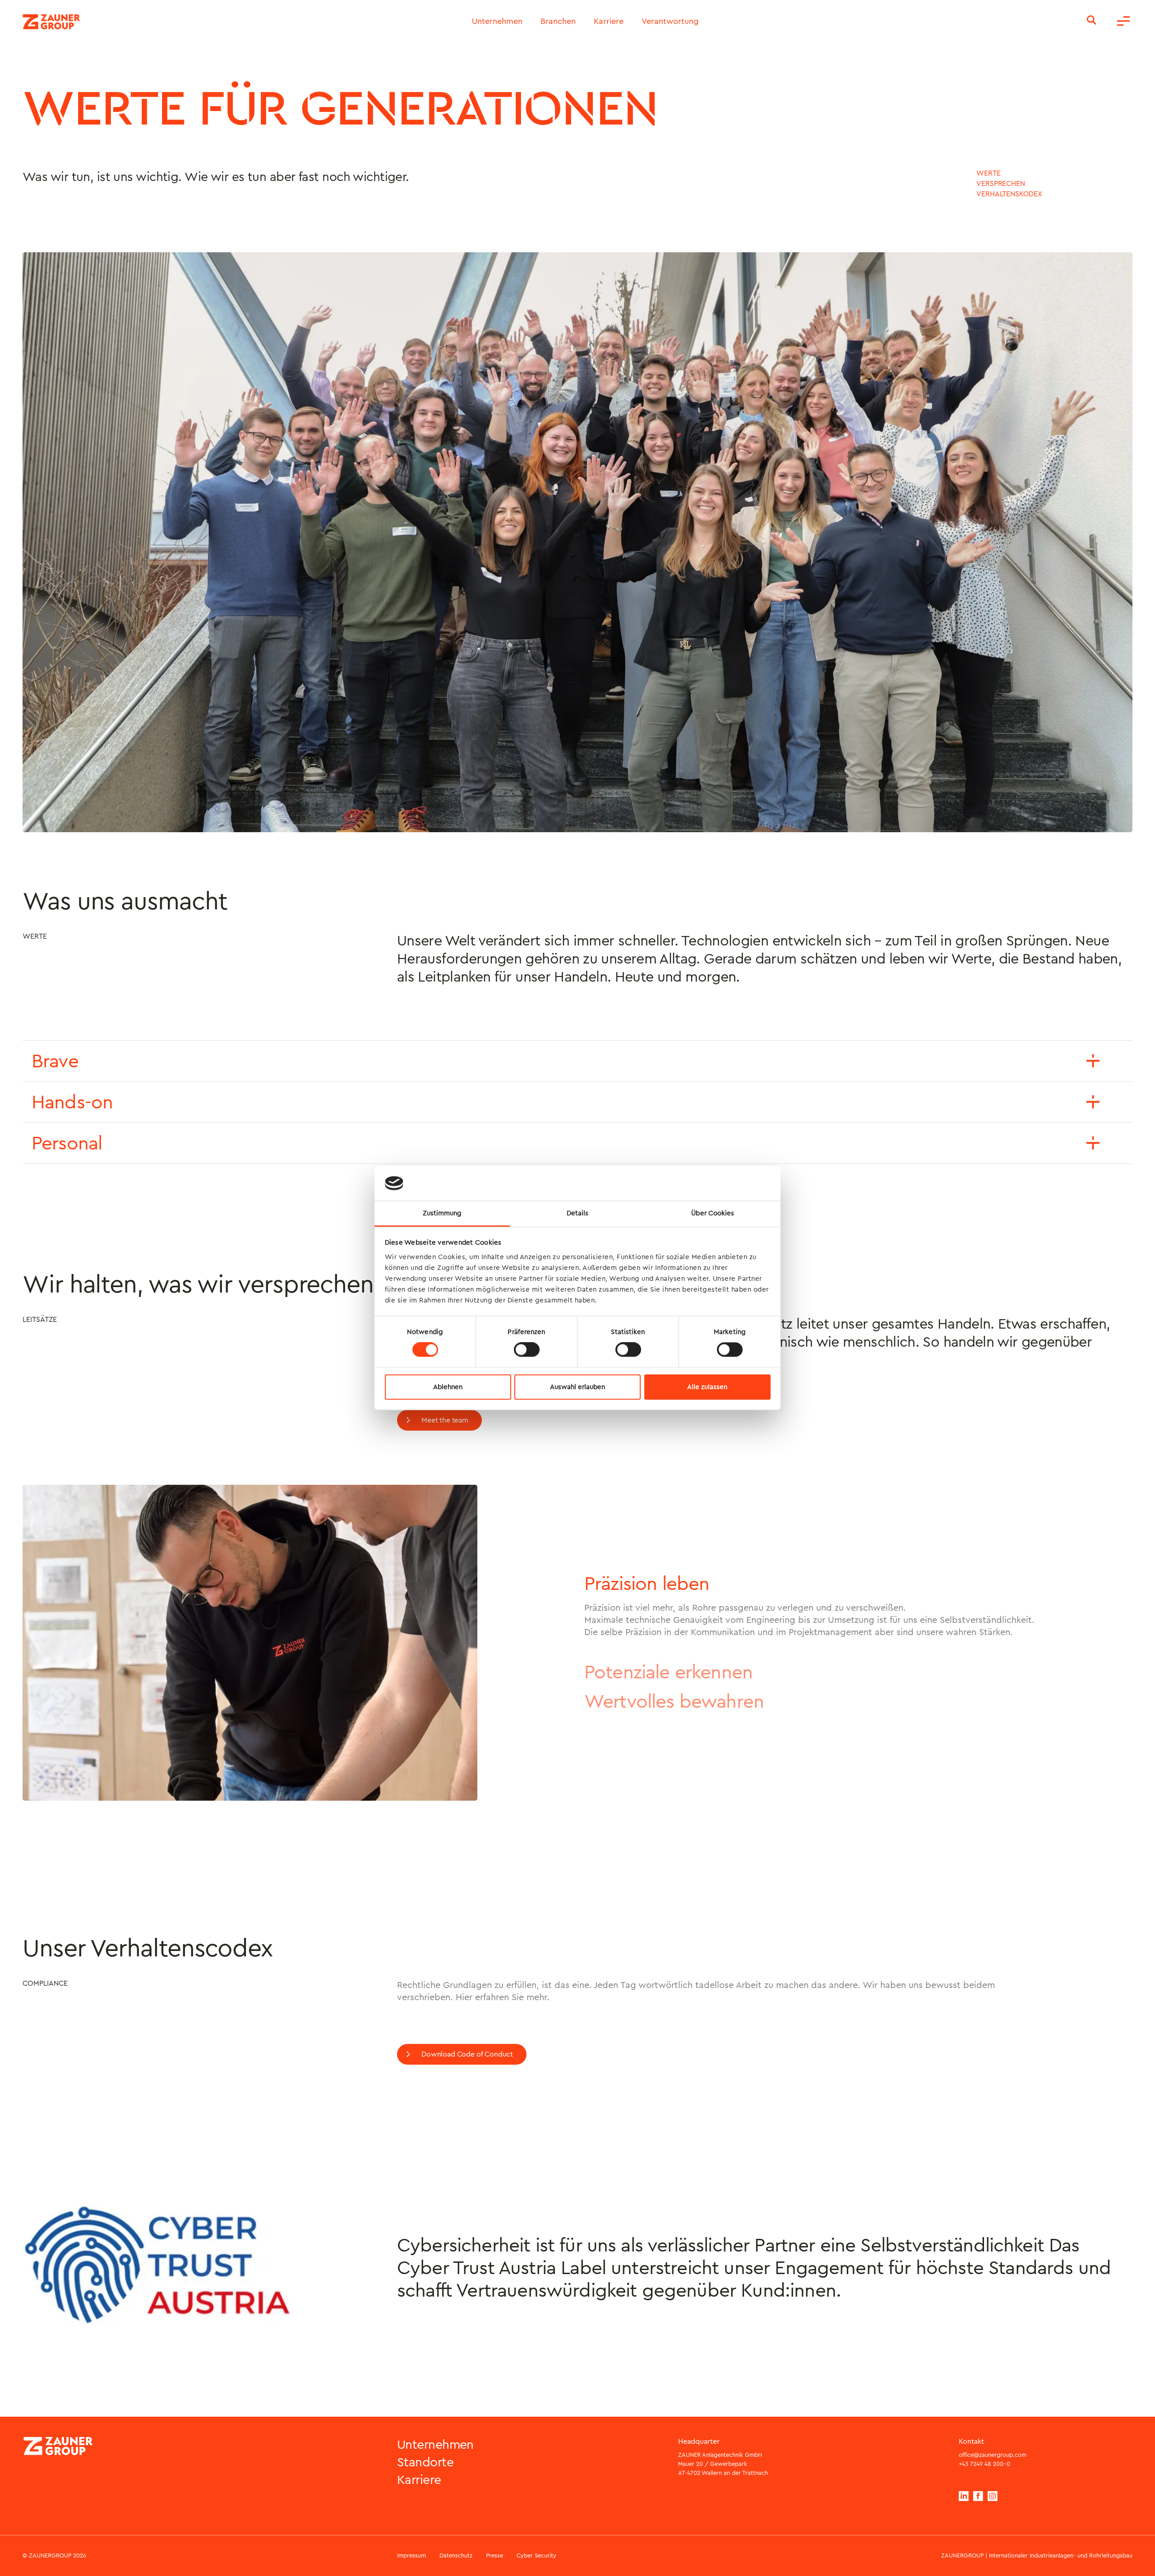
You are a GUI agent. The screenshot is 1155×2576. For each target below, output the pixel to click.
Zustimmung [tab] (442, 1213)
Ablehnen (448, 1387)
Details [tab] (578, 1213)
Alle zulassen (707, 1387)
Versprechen (1000, 184)
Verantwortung (670, 22)
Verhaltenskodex (1009, 194)
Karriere (609, 22)
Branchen (558, 22)
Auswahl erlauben (577, 1387)
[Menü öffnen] (1123, 22)
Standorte (425, 2462)
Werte (988, 173)
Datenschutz (456, 2555)
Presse (494, 2555)
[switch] (527, 1350)
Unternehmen (497, 22)
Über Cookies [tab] (713, 1213)
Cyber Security (536, 2555)
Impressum (411, 2555)
